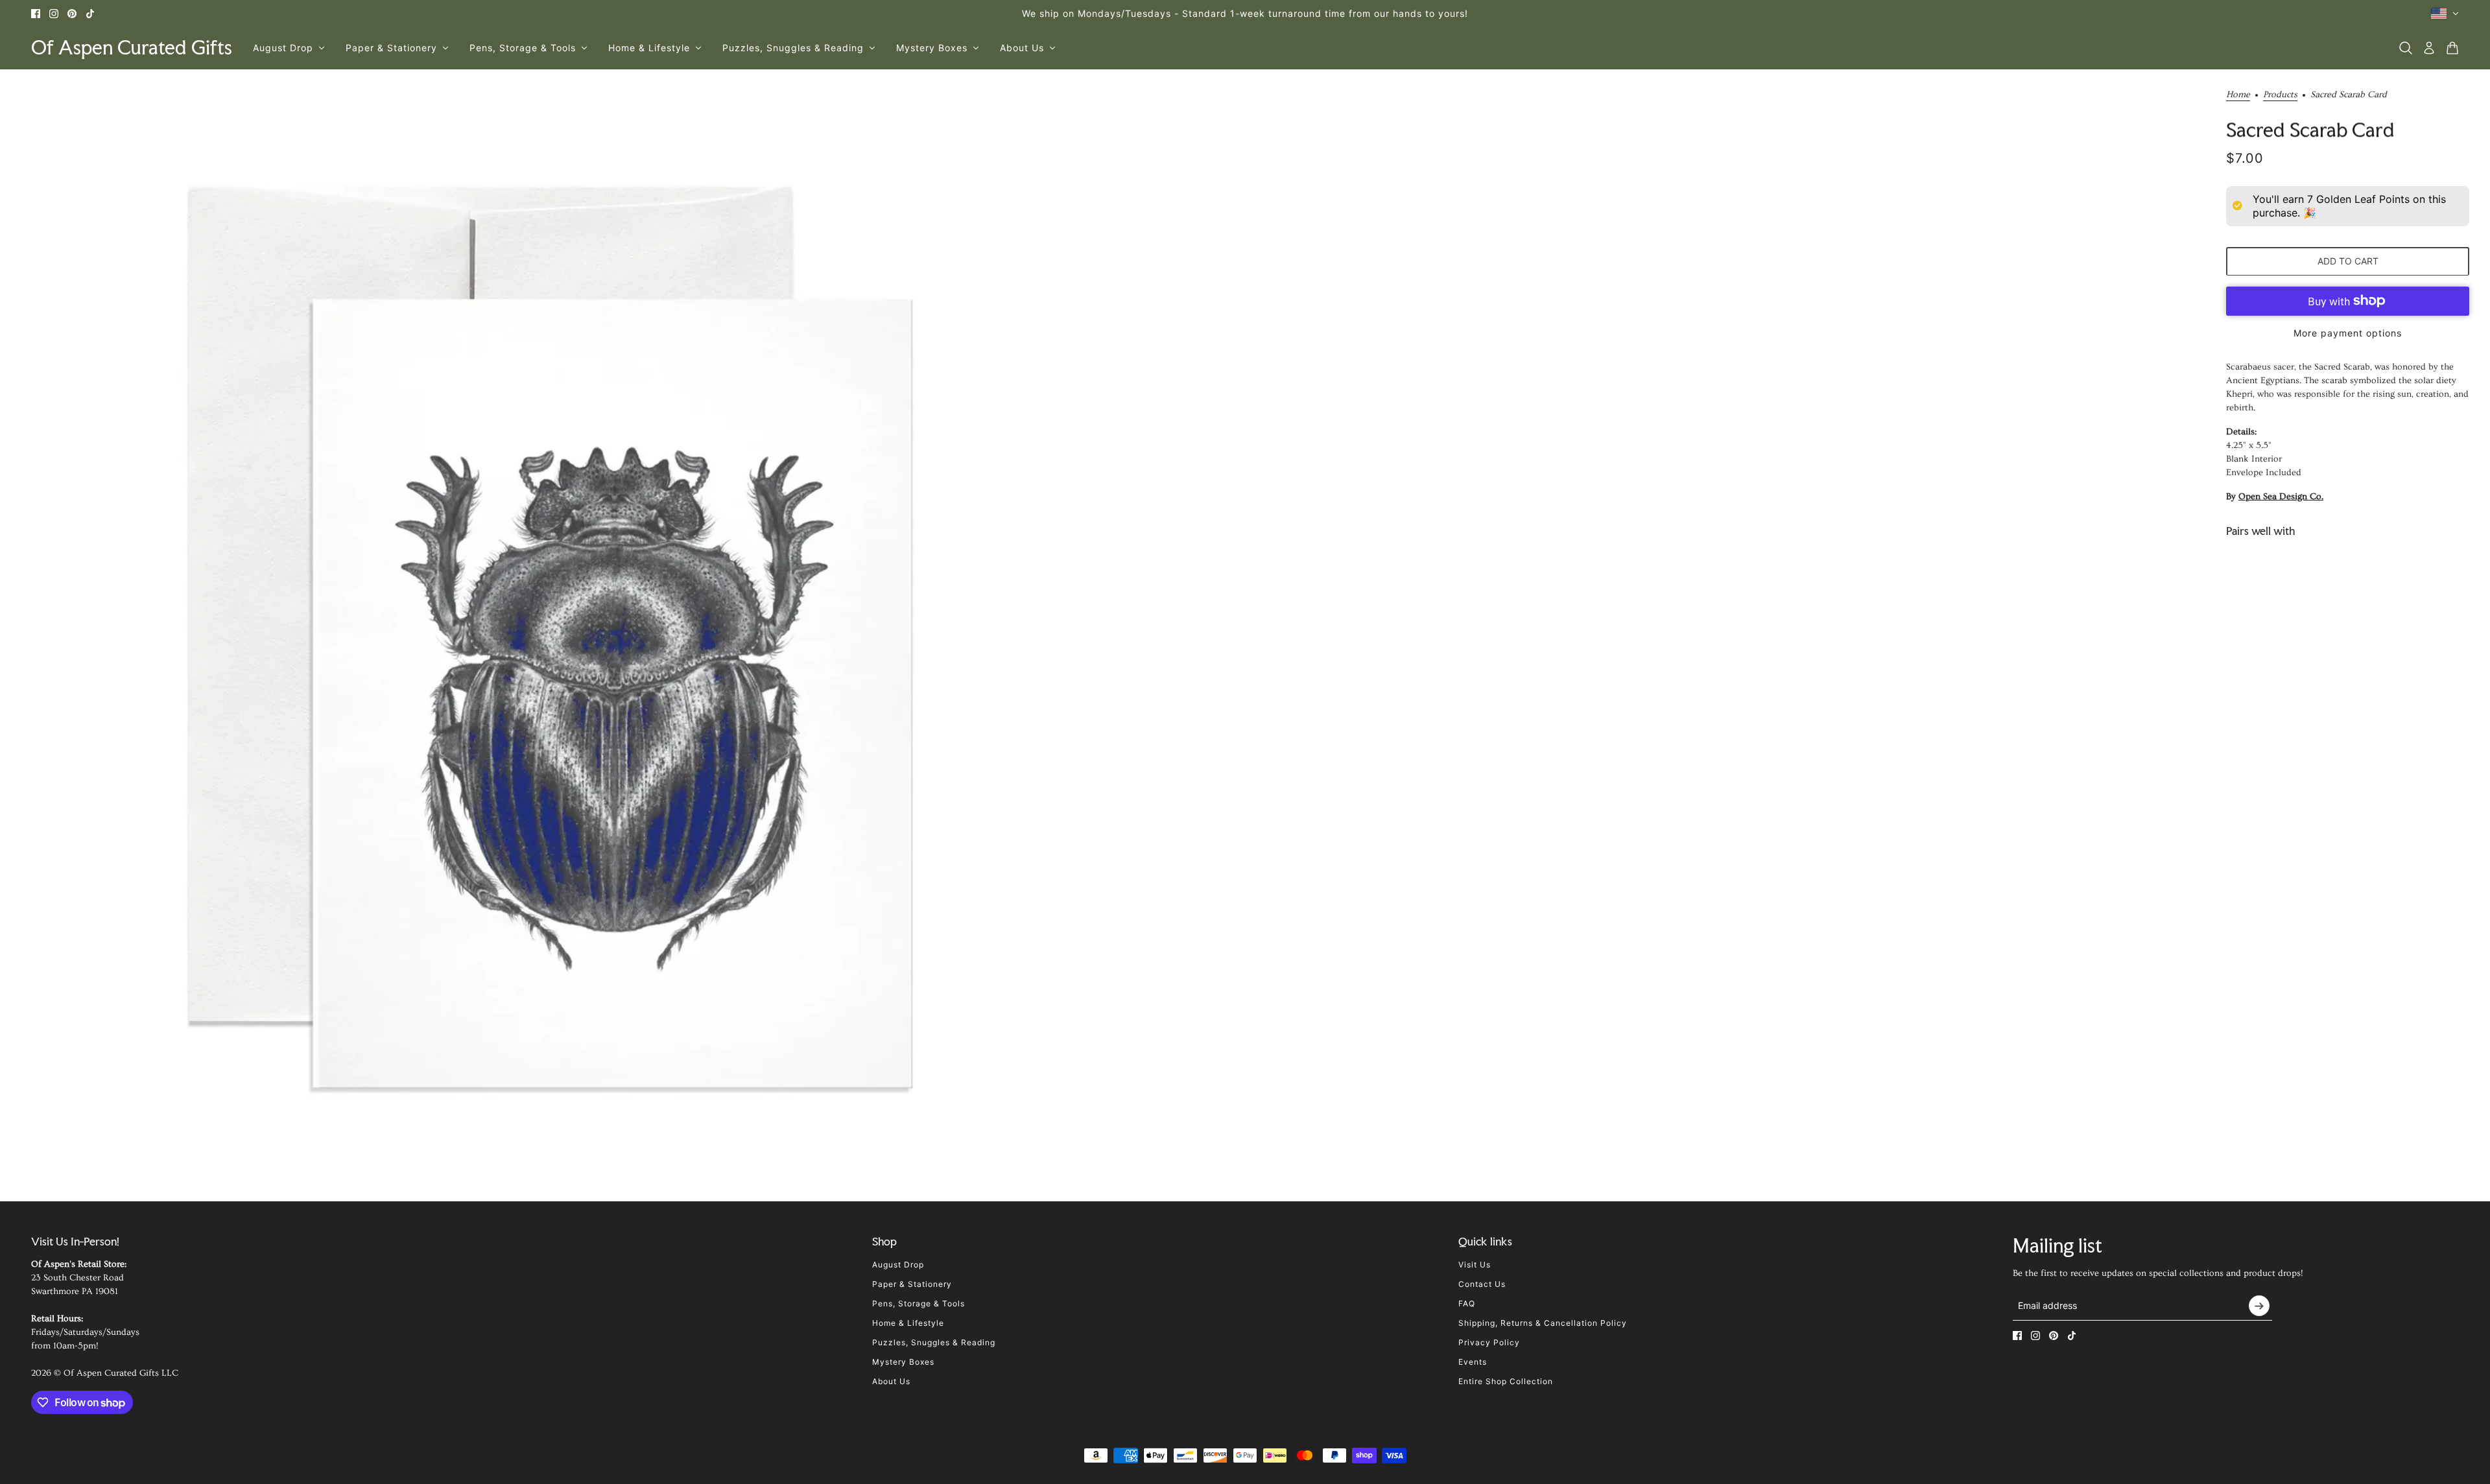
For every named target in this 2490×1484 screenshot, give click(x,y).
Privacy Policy (1489, 1342)
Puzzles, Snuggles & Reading (934, 1342)
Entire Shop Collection (1506, 1381)
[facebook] (36, 14)
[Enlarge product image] (550, 640)
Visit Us (1475, 1265)
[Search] (2406, 48)
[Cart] (2452, 48)
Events (1473, 1362)
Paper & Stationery (912, 1284)
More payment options (2348, 332)
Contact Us (1482, 1284)
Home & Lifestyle (908, 1323)
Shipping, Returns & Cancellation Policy (1543, 1323)
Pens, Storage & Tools (919, 1303)
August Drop (898, 1265)
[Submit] (2259, 1306)
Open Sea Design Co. (2281, 496)
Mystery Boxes (903, 1362)
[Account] (2429, 48)
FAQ (1467, 1303)
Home (2238, 95)
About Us (891, 1381)
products (2280, 95)
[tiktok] (90, 14)
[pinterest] (72, 14)
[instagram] (54, 14)
